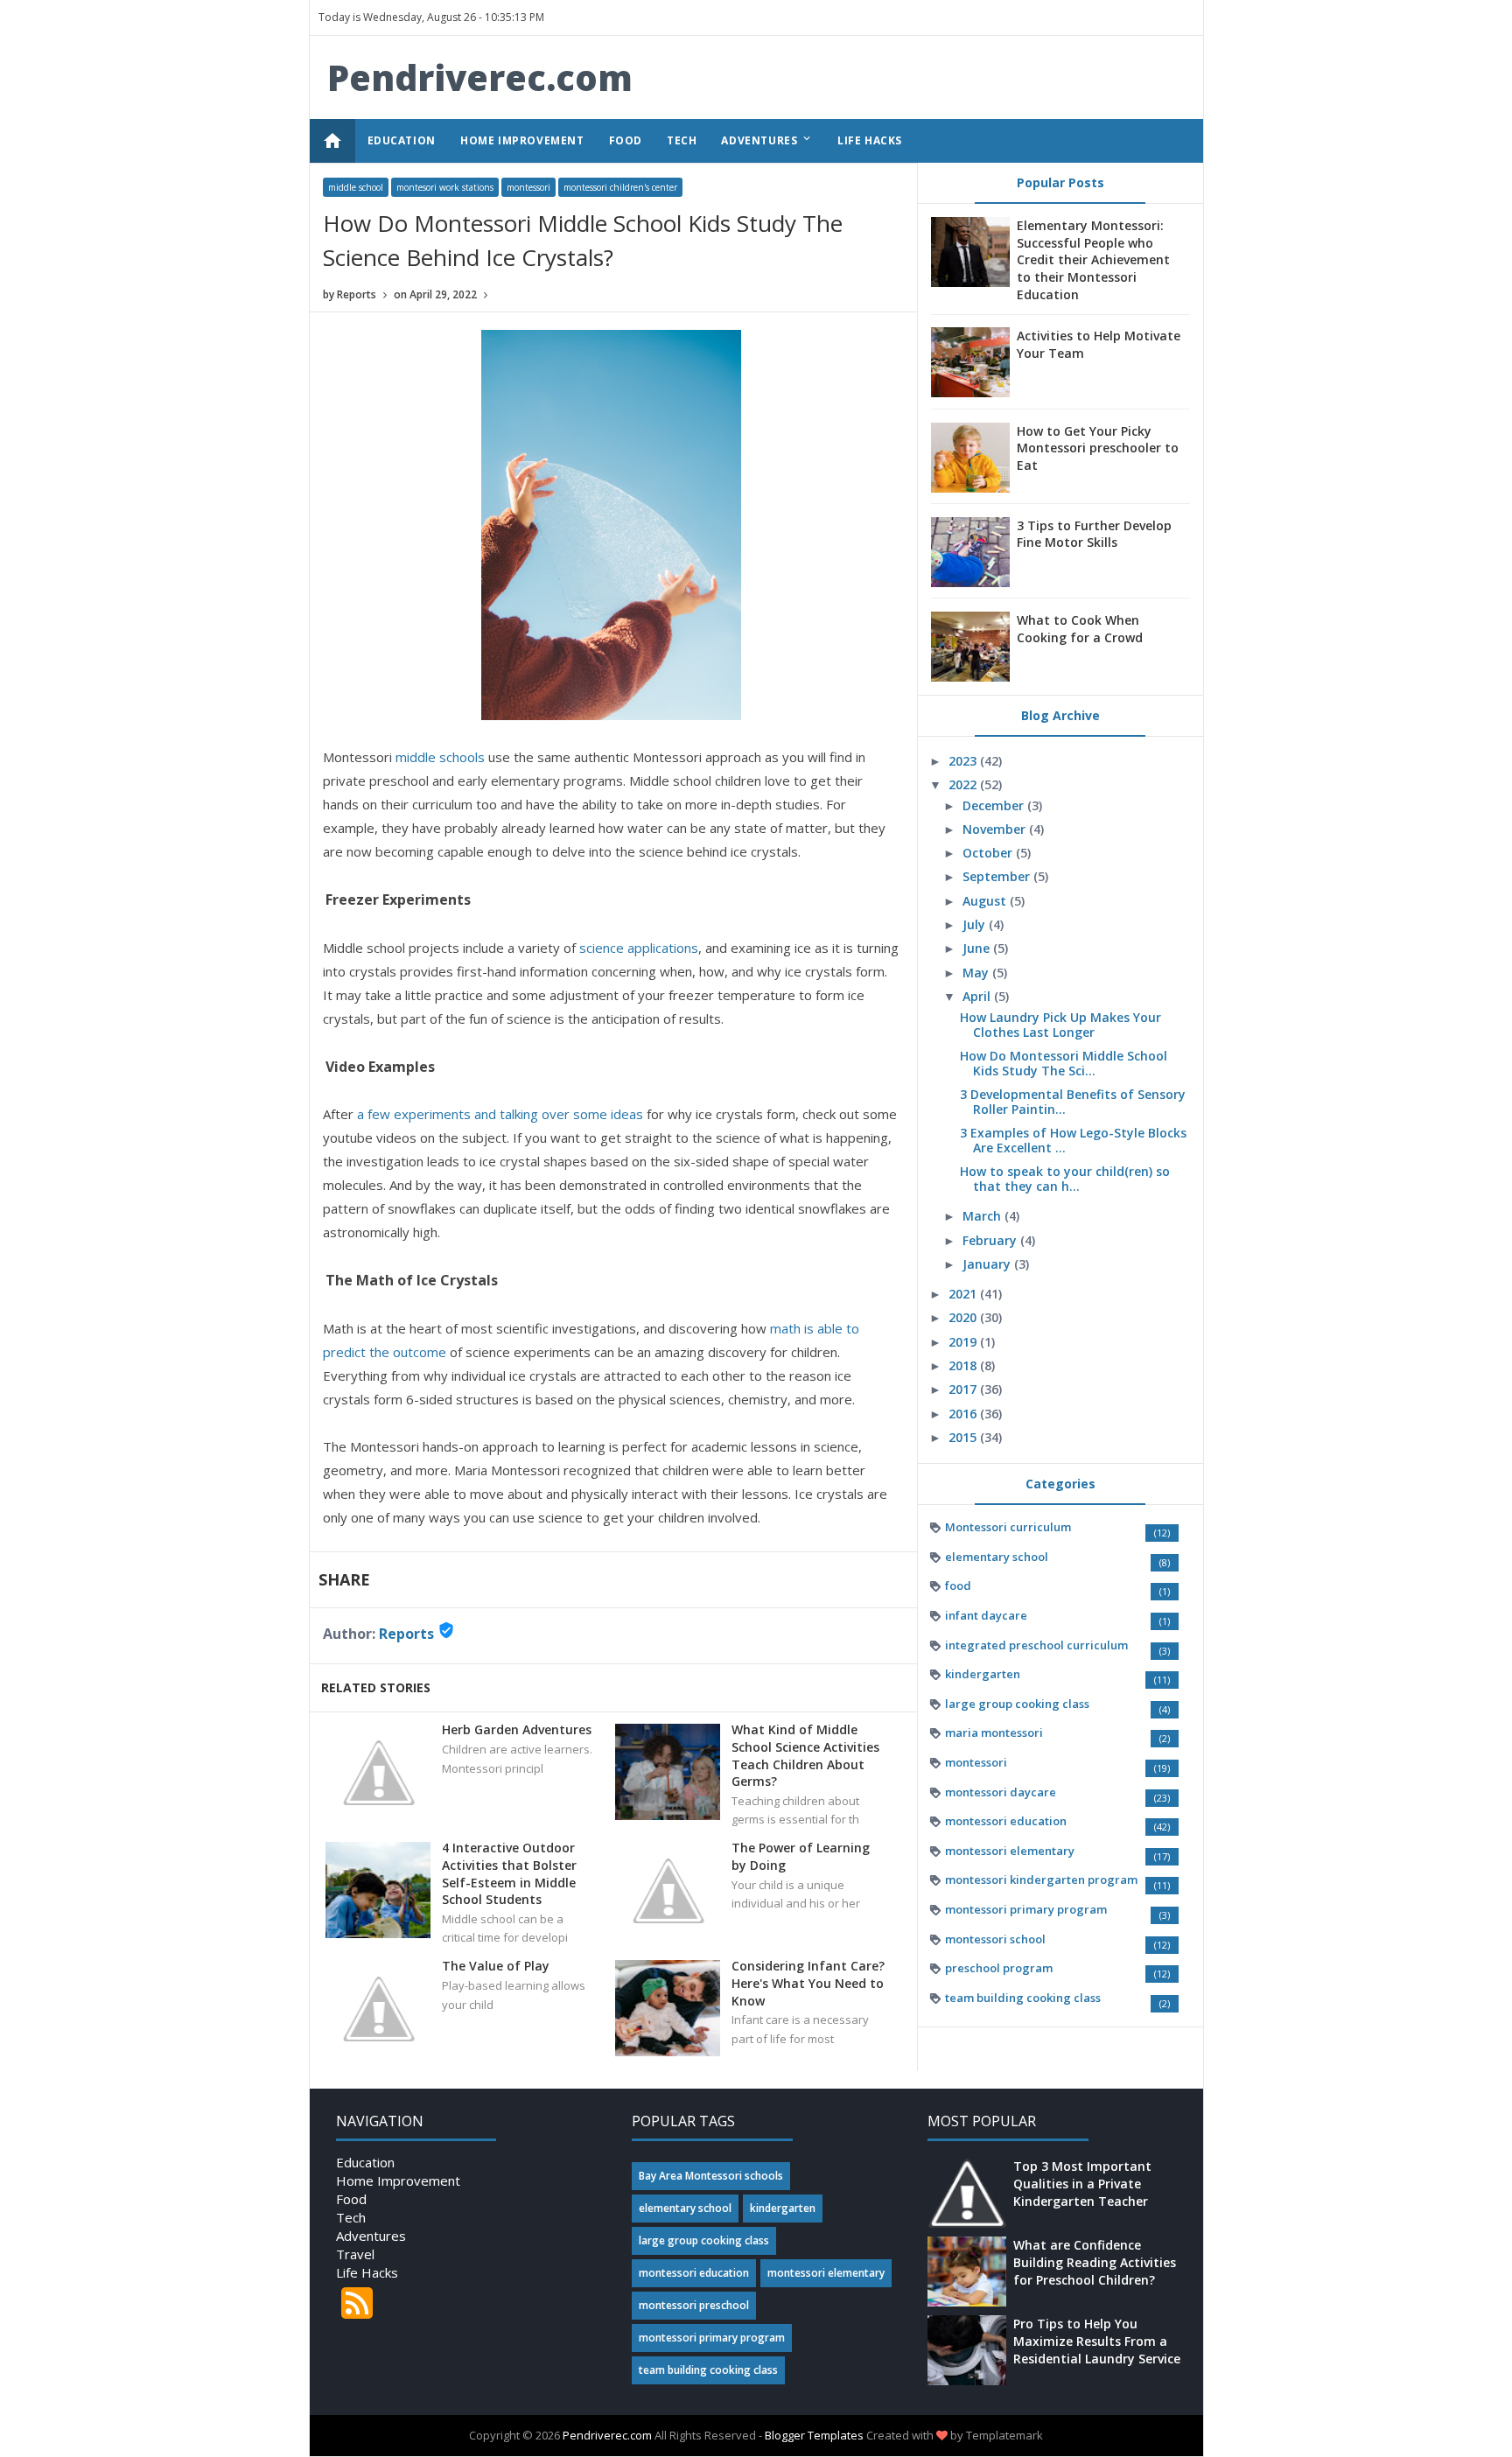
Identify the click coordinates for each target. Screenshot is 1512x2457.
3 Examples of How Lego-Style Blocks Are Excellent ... (1073, 1140)
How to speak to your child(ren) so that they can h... (1065, 1179)
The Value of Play (496, 1966)
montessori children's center (620, 187)
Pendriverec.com (480, 77)
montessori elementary (1010, 1851)
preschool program (999, 1968)
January (988, 1264)
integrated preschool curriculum (1036, 1645)
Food (351, 2199)
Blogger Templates (814, 2435)
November (996, 829)
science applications (639, 948)
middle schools (440, 757)
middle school (356, 187)
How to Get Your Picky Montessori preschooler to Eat (1098, 448)
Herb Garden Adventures (517, 1729)
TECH (682, 140)
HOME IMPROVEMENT (522, 140)
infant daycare (986, 1615)
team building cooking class (1023, 1998)
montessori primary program (1026, 1909)
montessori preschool (694, 2305)
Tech (351, 2217)
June (978, 948)
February (991, 1240)
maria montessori (994, 1732)
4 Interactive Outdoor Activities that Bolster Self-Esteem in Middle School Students (509, 1873)
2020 (964, 1317)
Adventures (371, 2236)
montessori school (995, 1939)
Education (365, 2162)
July (976, 924)
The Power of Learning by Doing (801, 1856)
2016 (964, 1414)
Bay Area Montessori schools (711, 2176)
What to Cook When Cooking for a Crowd (1080, 629)
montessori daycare (1001, 1792)
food (958, 1585)
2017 (964, 1389)
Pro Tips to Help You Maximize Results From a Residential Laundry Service (1097, 2341)
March (983, 1216)
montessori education (1006, 1821)
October (989, 853)
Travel (355, 2254)
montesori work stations (445, 187)
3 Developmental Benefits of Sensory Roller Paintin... (1073, 1102)
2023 (964, 761)
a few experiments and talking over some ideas (500, 1114)
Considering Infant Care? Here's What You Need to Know (808, 1983)
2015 (964, 1437)
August (986, 901)
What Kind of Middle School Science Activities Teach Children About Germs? (805, 1755)
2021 (964, 1294)
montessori (528, 187)
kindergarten (983, 1674)
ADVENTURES (767, 140)
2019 (964, 1342)
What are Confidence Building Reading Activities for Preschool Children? (1095, 2262)
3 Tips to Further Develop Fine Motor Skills (1094, 534)
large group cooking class (1017, 1704)
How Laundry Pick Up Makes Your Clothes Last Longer (1060, 1025)
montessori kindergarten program (1041, 1879)
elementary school (997, 1557)
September (998, 876)
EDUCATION (402, 140)
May (977, 973)
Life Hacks (367, 2272)
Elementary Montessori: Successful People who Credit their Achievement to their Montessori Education (1093, 259)
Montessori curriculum (1008, 1527)
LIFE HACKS (870, 140)
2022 (964, 784)
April (978, 996)
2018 (964, 1365)
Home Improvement (398, 2180)
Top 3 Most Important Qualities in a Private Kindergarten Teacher (1082, 2183)
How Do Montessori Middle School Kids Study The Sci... (1064, 1063)
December (995, 805)
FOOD (626, 140)
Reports (406, 1634)
